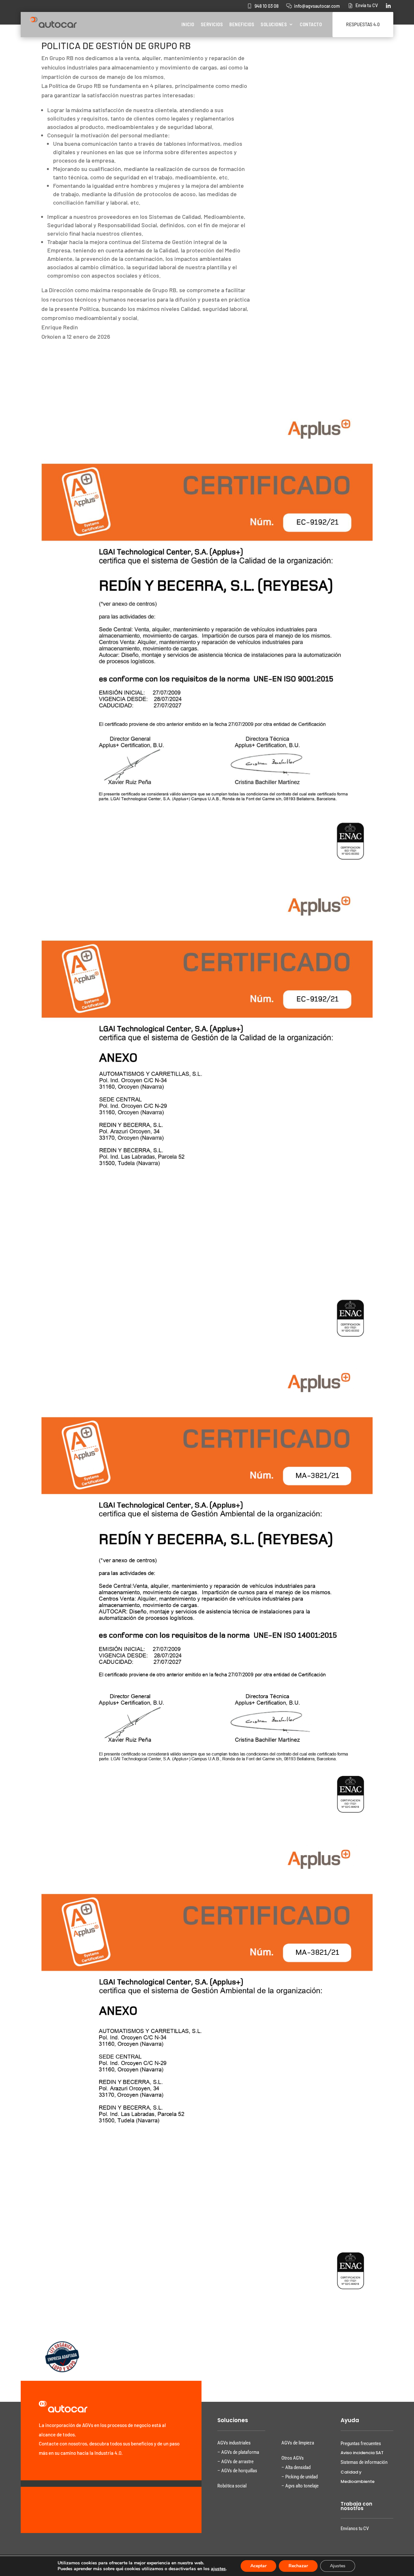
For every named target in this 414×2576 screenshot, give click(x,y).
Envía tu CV (367, 5)
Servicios (212, 24)
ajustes (218, 2569)
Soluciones (274, 24)
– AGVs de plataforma (238, 2452)
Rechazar (298, 2566)
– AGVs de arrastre (235, 2462)
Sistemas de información (364, 2462)
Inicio (188, 24)
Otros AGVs (293, 2458)
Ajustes (338, 2566)
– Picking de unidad (300, 2477)
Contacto (311, 24)
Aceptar (258, 2566)
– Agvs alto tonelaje (300, 2486)
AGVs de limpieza (298, 2443)
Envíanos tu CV (355, 2528)
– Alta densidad (296, 2467)
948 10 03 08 (267, 6)
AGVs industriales (234, 2443)
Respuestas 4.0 (363, 24)
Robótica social (232, 2486)
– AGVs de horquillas (237, 2471)
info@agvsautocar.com (317, 6)
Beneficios (242, 24)
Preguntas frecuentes (361, 2443)
